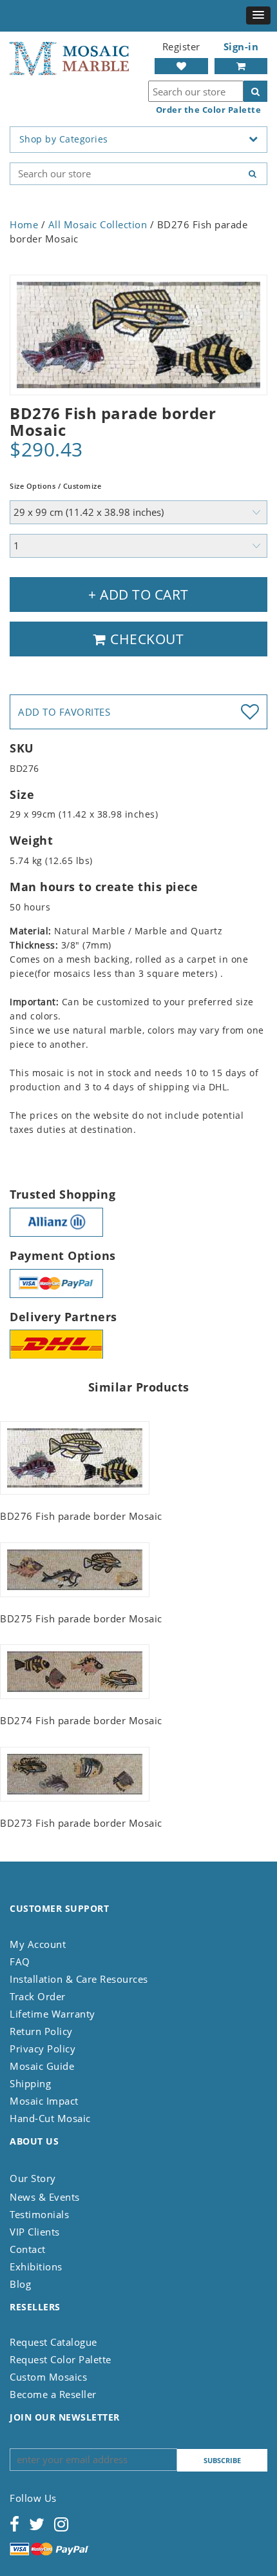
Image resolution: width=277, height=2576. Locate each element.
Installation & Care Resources (79, 1979)
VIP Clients (35, 2232)
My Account (38, 1944)
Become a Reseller (53, 2394)
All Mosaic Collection (98, 224)
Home (24, 224)
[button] (258, 15)
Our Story (33, 2178)
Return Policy (41, 2031)
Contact (28, 2249)
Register (181, 46)
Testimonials (39, 2214)
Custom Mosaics (48, 2377)
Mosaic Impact (44, 2101)
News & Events (45, 2197)
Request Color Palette (61, 2359)
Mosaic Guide (42, 2066)
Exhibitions (36, 2266)
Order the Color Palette (209, 110)
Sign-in (241, 46)
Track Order (38, 1996)
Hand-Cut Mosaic (50, 2118)
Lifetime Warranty (53, 2014)
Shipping (30, 2083)
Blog (20, 2284)
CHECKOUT (146, 639)
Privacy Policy (43, 2049)
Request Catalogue (53, 2342)
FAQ (20, 1961)
